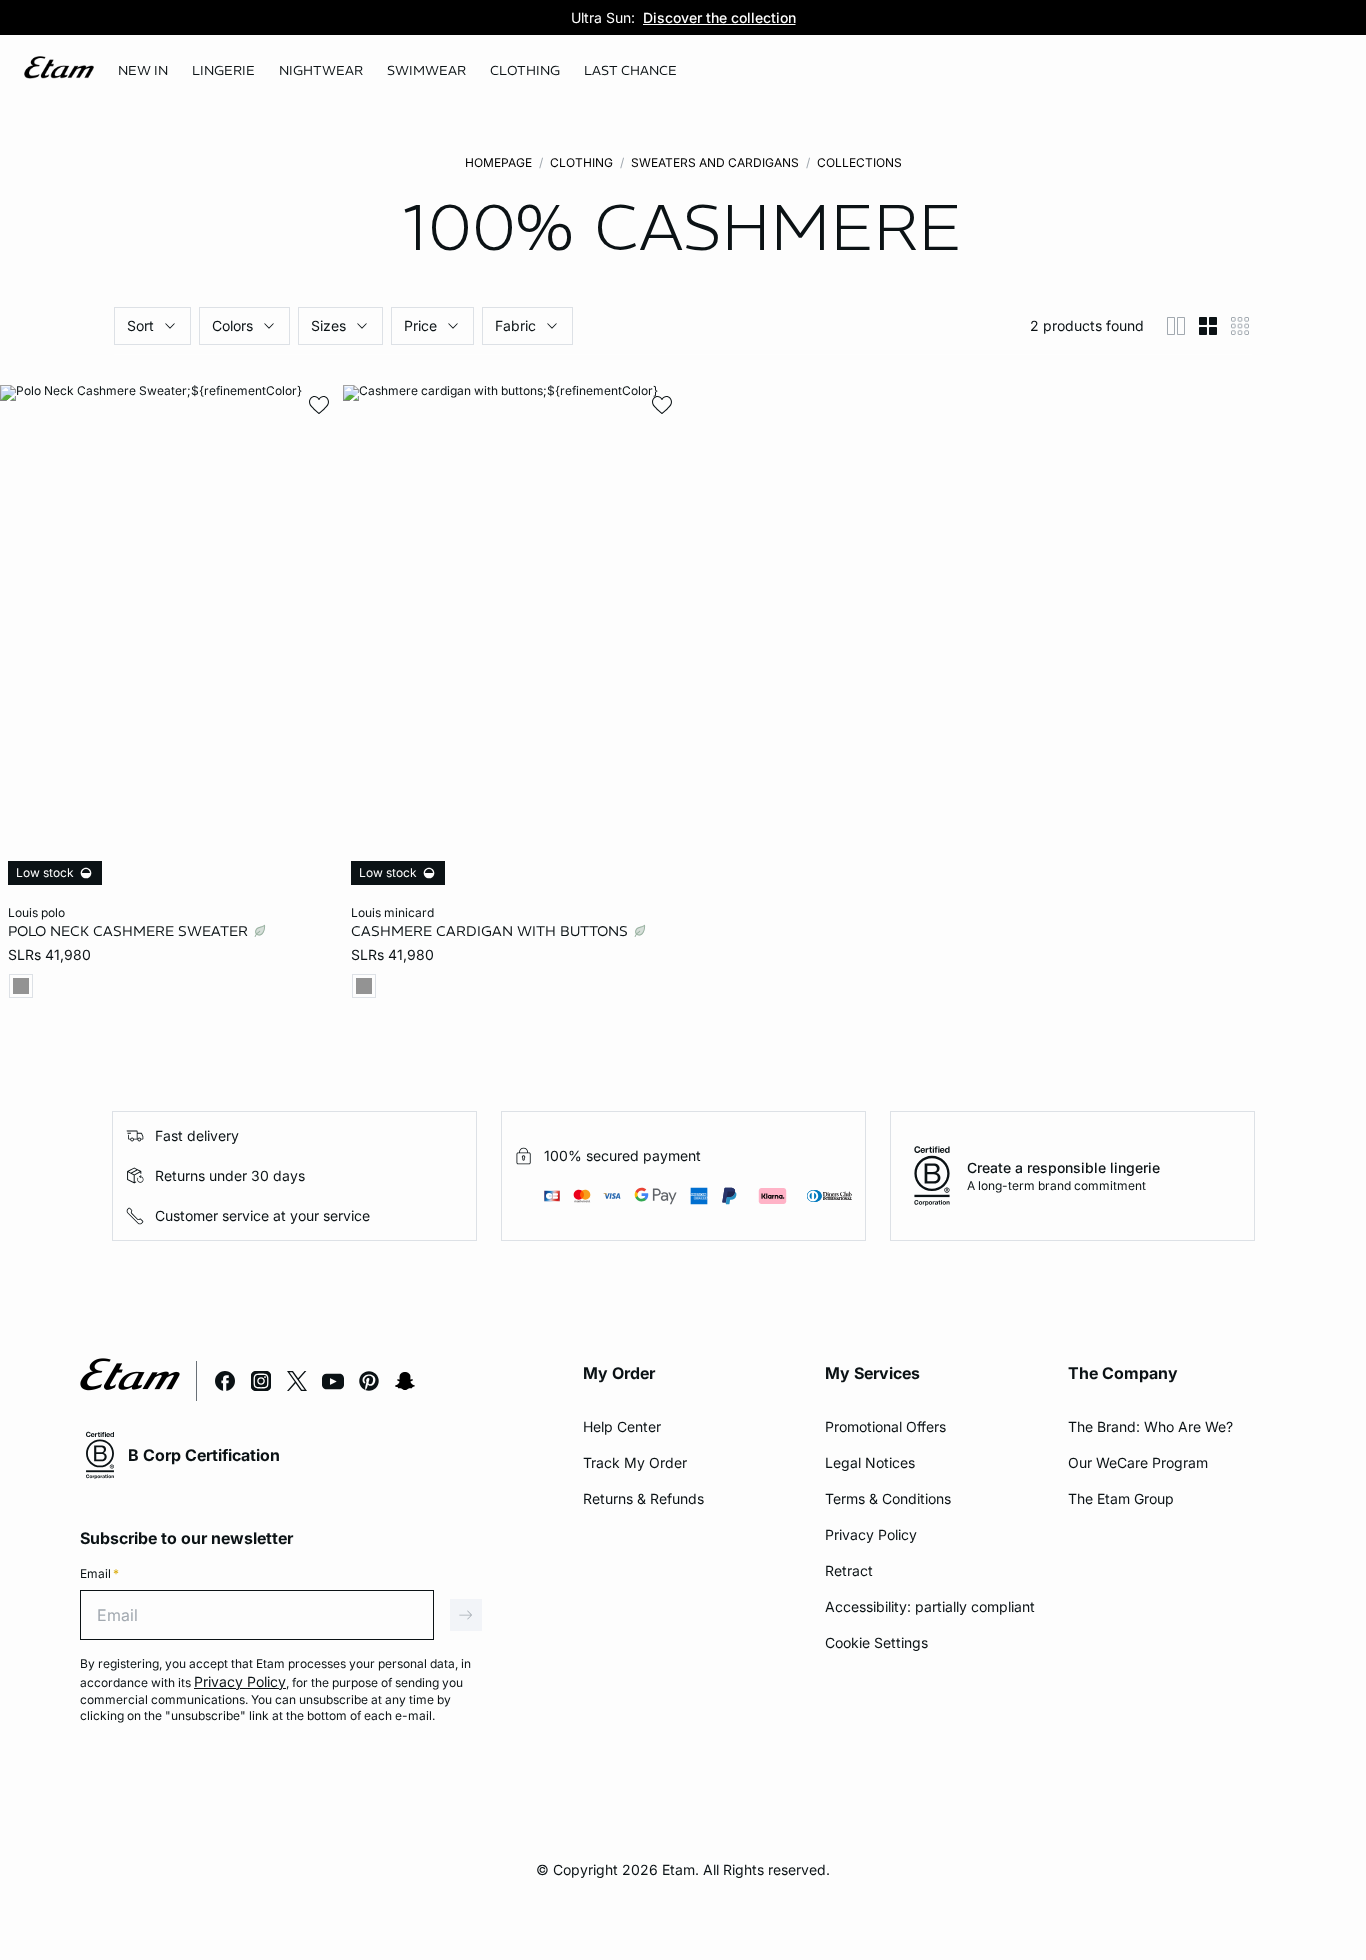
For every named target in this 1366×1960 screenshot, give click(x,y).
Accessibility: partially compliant (930, 1606)
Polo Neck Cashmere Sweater (130, 931)
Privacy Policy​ (871, 1534)
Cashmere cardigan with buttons (491, 931)
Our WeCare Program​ (1138, 1462)
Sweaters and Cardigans (715, 162)
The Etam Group (1121, 1498)
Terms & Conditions (888, 1498)
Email (99, 1573)
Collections (859, 162)
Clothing (581, 162)
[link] (143, 71)
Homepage (498, 162)
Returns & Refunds (643, 1498)
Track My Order (635, 1462)
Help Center (622, 1426)
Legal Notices (870, 1462)
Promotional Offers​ (885, 1426)
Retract (849, 1570)
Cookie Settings (876, 1642)
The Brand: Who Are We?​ (1150, 1426)
